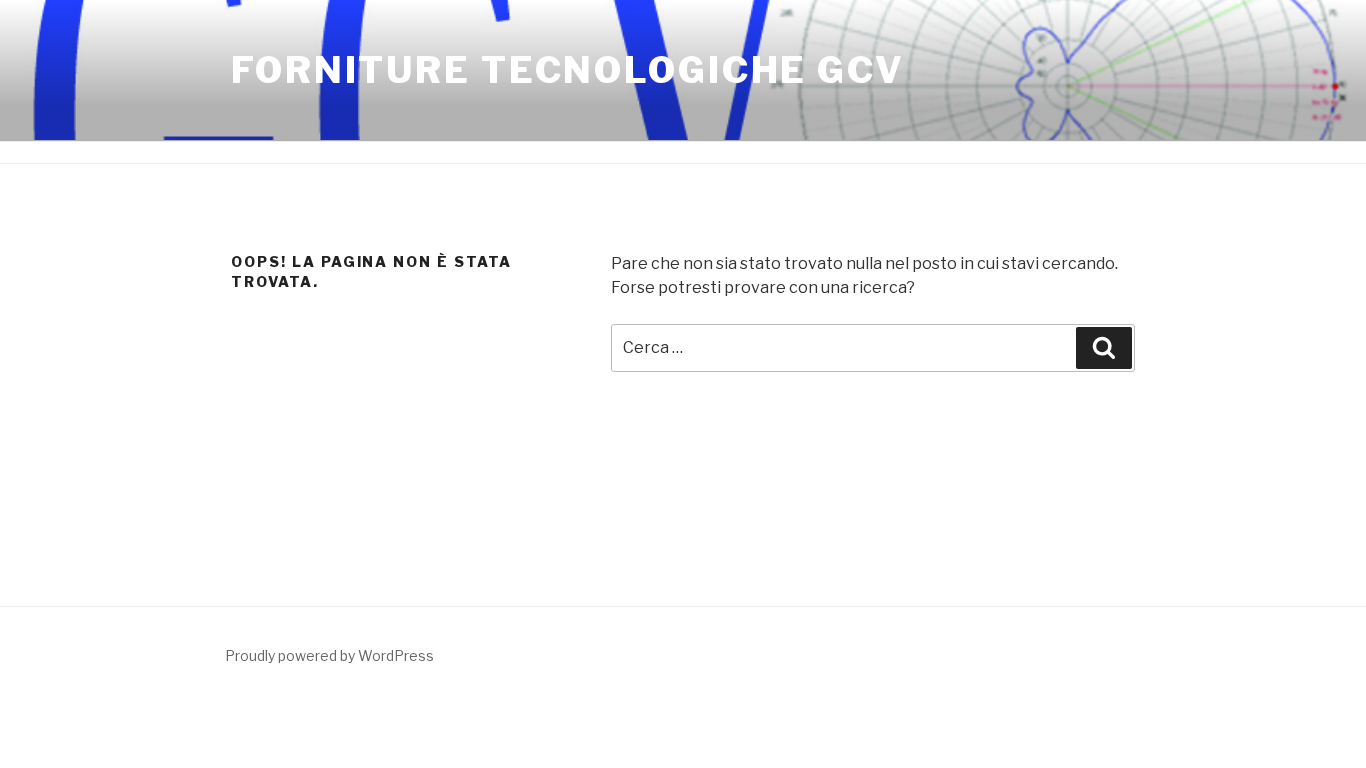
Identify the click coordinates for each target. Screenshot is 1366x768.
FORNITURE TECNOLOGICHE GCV (568, 70)
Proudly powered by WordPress (329, 655)
